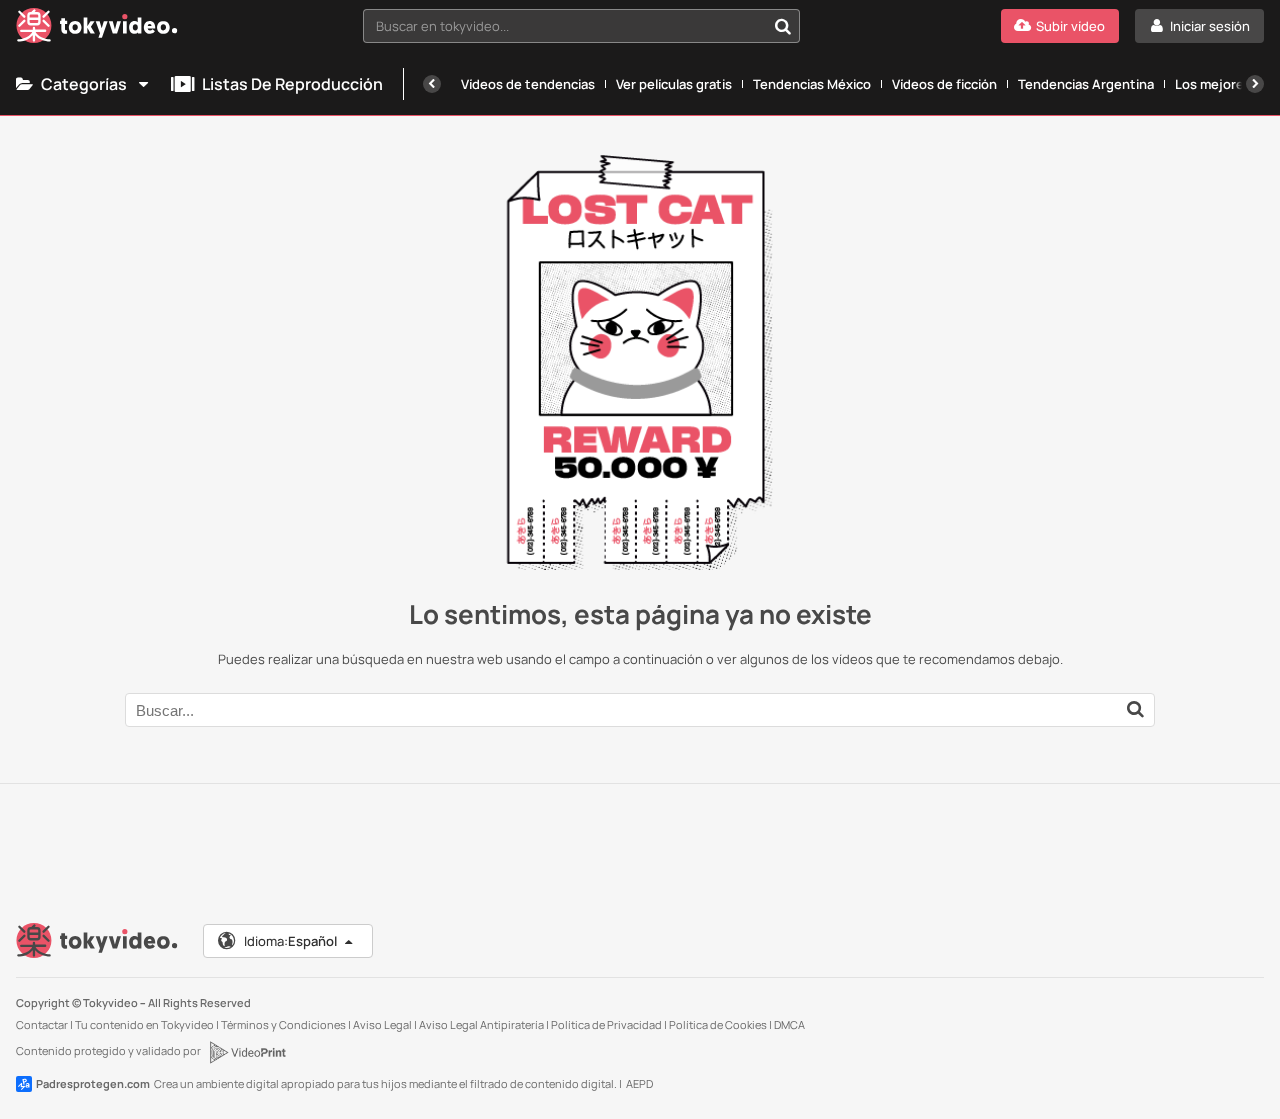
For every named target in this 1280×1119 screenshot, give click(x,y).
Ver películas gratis (674, 84)
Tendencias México (812, 84)
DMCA (789, 1024)
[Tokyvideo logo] (97, 29)
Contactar (42, 1024)
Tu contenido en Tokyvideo (144, 1024)
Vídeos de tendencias (528, 84)
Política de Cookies (718, 1024)
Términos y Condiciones (283, 1024)
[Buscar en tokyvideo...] (783, 26)
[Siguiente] (1255, 84)
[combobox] (581, 26)
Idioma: (290, 941)
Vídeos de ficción (944, 84)
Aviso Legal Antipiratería (481, 1024)
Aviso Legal (382, 1024)
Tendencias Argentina (1086, 84)
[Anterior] (432, 84)
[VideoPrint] (247, 1052)
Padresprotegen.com (93, 1083)
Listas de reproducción (292, 84)
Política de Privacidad (606, 1024)
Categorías (84, 84)
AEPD (639, 1083)
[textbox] (564, 26)
